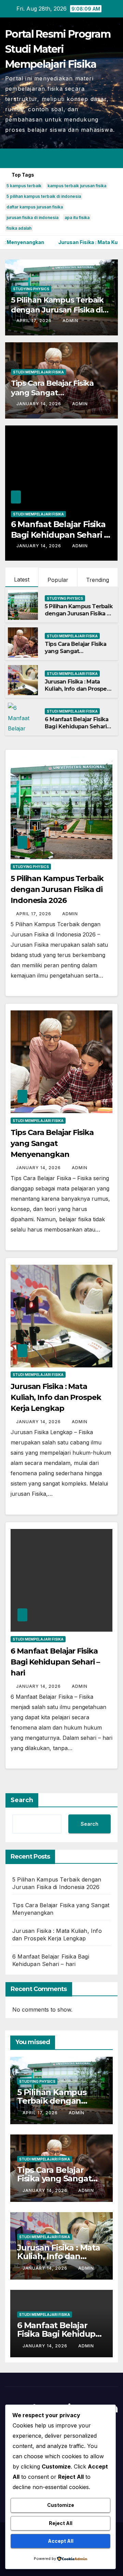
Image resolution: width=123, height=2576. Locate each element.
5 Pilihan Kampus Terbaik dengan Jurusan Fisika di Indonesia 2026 (57, 310)
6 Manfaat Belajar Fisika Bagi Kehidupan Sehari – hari (59, 535)
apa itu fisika (77, 218)
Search (22, 1800)
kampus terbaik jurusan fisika (77, 186)
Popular (58, 580)
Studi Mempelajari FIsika (38, 372)
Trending (98, 580)
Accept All (61, 2541)
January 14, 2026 (39, 404)
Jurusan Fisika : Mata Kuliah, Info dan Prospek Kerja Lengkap (77, 689)
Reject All (61, 2523)
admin (70, 321)
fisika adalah (19, 228)
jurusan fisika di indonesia (32, 218)
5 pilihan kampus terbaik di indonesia (44, 196)
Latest (22, 579)
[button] (88, 158)
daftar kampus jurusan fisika (35, 207)
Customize (61, 2505)
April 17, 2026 (35, 321)
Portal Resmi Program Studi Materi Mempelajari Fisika (58, 49)
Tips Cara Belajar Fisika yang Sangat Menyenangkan (52, 393)
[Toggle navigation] (112, 158)
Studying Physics (31, 289)
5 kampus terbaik (24, 186)
